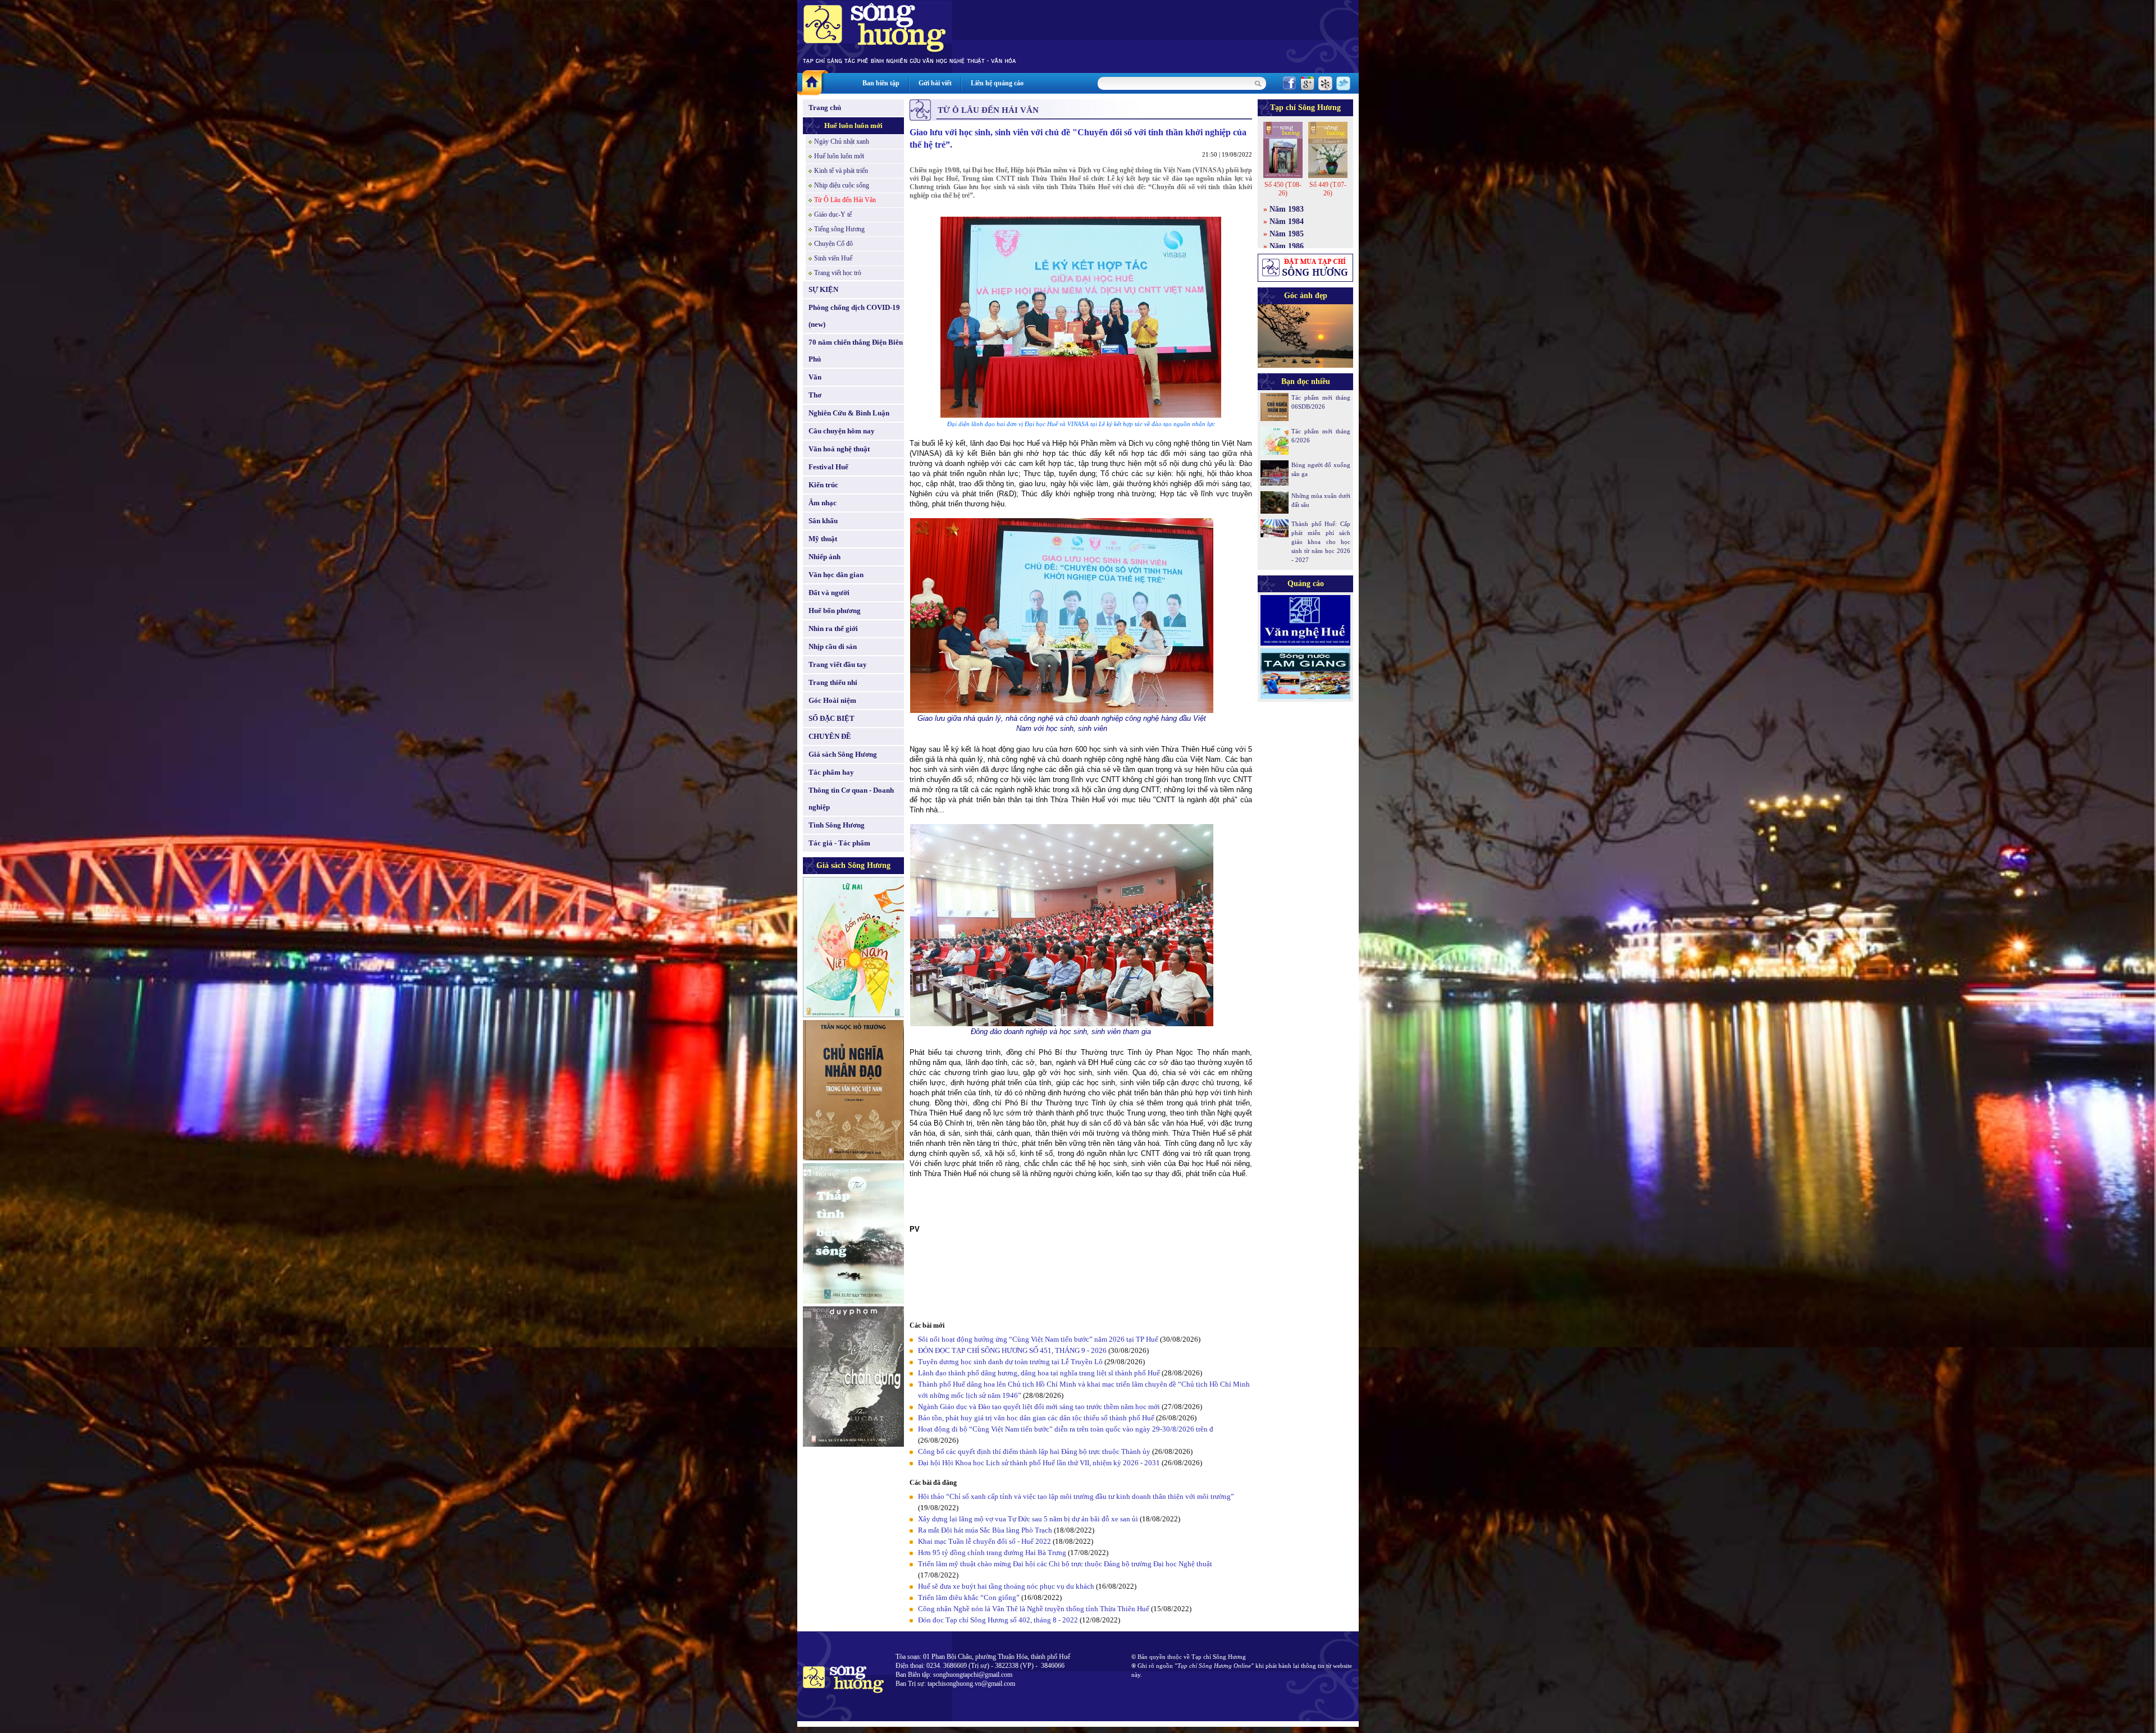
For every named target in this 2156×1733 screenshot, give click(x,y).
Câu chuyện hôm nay (842, 431)
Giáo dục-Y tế (833, 214)
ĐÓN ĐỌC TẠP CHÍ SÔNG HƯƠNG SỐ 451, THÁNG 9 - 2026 (1012, 1350)
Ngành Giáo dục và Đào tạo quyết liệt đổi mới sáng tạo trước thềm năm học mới (1039, 1407)
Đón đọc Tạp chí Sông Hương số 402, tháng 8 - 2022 (998, 1620)
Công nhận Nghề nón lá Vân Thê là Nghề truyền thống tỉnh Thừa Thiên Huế (1034, 1609)
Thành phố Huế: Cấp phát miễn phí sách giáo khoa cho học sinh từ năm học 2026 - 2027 (1321, 542)
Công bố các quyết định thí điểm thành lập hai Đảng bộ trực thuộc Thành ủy (1034, 1451)
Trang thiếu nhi (833, 682)
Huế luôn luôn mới (853, 125)
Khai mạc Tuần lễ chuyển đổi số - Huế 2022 (985, 1541)
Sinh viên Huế (833, 258)
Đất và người (829, 593)
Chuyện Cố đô (833, 244)
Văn (815, 377)
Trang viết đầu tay (838, 664)
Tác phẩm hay (831, 772)
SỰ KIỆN (823, 289)
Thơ (815, 395)
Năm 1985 (1287, 234)
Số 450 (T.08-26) (1283, 189)
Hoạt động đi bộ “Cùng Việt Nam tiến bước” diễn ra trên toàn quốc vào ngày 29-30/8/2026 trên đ (1066, 1429)
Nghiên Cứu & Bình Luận (849, 413)
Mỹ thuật (823, 539)
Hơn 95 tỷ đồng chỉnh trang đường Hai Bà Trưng (992, 1553)
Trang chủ (825, 108)
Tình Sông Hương (837, 825)
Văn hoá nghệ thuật (839, 449)
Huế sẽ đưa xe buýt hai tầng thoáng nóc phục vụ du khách (1006, 1586)
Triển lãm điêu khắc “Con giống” (969, 1597)
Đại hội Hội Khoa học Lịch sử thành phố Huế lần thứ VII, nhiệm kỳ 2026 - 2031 (1039, 1463)
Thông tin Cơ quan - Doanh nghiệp (851, 799)
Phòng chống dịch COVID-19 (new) (854, 316)
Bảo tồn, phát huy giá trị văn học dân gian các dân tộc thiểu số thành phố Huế (1036, 1418)
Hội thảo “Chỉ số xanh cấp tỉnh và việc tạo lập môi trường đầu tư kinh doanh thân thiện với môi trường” (1076, 1496)
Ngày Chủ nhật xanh (842, 141)
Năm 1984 (1287, 221)
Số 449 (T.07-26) (1328, 189)
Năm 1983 (1287, 209)
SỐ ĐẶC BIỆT (832, 718)
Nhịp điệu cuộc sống (842, 185)
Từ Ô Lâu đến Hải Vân (845, 200)
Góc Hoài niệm (832, 700)
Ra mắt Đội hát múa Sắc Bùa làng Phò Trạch (985, 1530)
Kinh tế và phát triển (841, 171)
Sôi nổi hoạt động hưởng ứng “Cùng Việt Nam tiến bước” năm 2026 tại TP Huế (1038, 1339)
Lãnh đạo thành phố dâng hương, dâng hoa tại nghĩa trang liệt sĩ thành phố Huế (1039, 1373)
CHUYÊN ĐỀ (830, 736)
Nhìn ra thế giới (833, 628)
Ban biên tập (881, 83)
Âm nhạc (823, 503)
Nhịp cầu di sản (833, 646)
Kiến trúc (823, 485)
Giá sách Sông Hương (843, 754)
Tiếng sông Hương (839, 229)
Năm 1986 (1287, 246)
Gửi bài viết (935, 83)
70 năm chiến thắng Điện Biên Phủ (856, 351)
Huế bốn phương (835, 611)
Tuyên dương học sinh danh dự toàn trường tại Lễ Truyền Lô (1010, 1362)
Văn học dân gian (836, 575)
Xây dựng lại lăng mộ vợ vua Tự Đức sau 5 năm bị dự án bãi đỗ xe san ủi (1028, 1519)
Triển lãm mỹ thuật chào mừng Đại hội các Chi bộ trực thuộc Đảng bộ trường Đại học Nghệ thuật (1065, 1564)
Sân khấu (823, 521)
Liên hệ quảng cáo (997, 83)
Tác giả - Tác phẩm (839, 843)
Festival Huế (828, 467)
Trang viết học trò (838, 273)
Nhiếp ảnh (825, 557)
